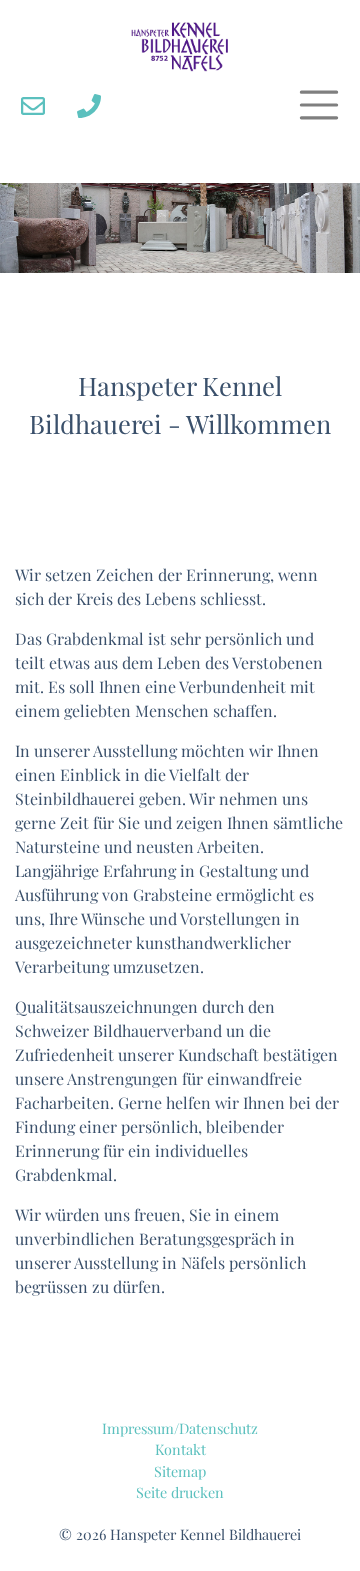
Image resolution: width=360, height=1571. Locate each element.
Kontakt (180, 1449)
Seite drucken (180, 1492)
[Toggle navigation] (319, 105)
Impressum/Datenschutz (180, 1428)
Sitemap (180, 1471)
